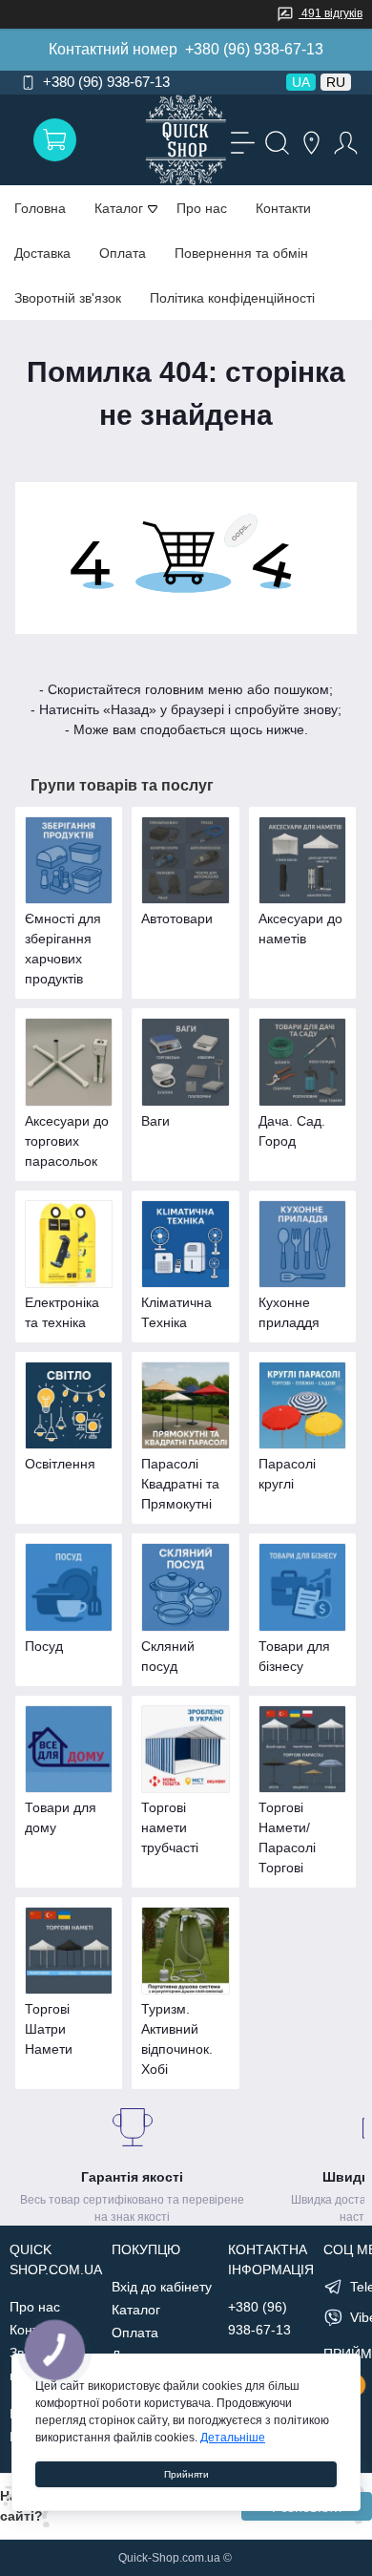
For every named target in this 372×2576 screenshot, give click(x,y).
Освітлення (60, 1464)
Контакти (283, 208)
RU (336, 82)
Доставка (42, 253)
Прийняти (186, 2474)
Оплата (123, 253)
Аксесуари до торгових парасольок (67, 1141)
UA (301, 82)
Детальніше (233, 2438)
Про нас (202, 208)
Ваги (155, 1121)
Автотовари (177, 918)
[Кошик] (55, 140)
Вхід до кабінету (162, 2287)
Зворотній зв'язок (68, 298)
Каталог (136, 2310)
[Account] (343, 140)
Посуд (44, 1646)
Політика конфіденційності (232, 298)
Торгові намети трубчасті (170, 1827)
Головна (40, 208)
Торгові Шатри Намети (49, 2029)
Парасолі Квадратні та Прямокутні (180, 1484)
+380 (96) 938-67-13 (254, 49)
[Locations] (309, 140)
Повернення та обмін (241, 253)
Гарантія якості (132, 2177)
